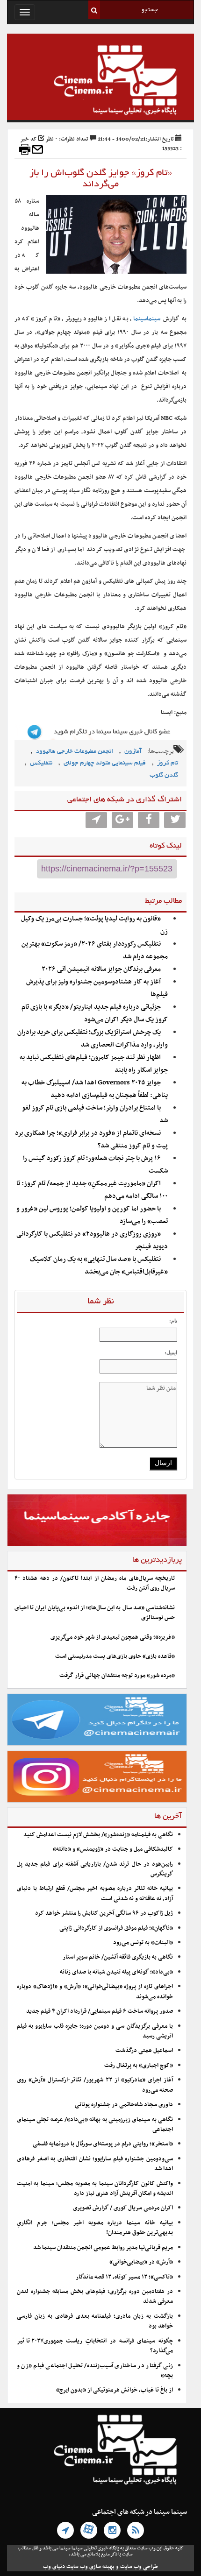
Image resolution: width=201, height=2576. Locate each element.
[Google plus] (122, 820)
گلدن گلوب (164, 775)
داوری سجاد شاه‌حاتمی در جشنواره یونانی (124, 2105)
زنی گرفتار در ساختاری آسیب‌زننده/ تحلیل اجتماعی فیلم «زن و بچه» (95, 2371)
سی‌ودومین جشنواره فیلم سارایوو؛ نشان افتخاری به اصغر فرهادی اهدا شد (95, 2164)
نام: (173, 1321)
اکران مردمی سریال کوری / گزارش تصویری (123, 2208)
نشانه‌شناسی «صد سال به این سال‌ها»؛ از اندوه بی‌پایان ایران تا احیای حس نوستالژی (95, 1613)
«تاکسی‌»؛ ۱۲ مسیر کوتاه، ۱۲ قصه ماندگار (124, 2277)
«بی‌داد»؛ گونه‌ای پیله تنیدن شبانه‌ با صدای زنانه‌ (116, 1972)
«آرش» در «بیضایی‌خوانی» (141, 2262)
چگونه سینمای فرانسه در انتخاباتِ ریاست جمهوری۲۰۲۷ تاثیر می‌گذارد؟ (95, 2346)
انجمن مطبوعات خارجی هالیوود (75, 752)
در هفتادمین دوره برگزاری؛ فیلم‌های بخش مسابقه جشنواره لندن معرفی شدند (95, 2296)
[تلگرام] (65, 2530)
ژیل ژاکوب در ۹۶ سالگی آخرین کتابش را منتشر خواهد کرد (104, 1913)
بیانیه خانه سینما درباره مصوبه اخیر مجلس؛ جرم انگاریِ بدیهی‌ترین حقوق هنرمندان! (95, 2228)
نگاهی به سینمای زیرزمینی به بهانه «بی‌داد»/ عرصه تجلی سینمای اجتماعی (95, 2125)
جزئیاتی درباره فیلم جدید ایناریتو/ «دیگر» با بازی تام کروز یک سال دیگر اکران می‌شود (95, 1013)
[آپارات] (89, 2530)
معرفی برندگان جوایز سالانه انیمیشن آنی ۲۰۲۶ (101, 969)
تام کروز (168, 763)
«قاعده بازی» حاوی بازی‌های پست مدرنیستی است (115, 1656)
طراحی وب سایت (139, 2567)
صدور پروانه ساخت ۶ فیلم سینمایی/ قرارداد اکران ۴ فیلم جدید (100, 2011)
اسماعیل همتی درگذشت (144, 2051)
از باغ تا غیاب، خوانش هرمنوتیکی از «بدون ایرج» (115, 2390)
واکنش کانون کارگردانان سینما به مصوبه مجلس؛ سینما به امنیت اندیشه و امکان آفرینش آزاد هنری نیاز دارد (95, 2189)
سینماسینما (147, 319)
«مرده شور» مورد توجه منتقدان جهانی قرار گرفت (117, 1676)
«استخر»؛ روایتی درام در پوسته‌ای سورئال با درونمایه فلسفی (103, 2144)
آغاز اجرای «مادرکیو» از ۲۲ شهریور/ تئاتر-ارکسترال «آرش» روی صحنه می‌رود (95, 2085)
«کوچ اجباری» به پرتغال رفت (139, 2066)
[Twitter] (175, 820)
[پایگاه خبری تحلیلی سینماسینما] (100, 81)
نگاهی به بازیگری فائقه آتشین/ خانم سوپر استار (118, 1957)
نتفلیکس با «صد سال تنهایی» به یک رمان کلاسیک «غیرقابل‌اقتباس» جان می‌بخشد (99, 1266)
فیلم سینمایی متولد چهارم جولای (105, 763)
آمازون (133, 752)
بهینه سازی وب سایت (90, 2567)
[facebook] (149, 820)
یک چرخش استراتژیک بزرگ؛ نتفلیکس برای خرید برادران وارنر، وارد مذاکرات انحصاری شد (93, 1039)
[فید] (136, 2530)
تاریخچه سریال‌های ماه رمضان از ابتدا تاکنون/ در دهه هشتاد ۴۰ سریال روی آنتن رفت (95, 1583)
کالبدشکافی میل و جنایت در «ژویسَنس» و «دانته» (113, 1849)
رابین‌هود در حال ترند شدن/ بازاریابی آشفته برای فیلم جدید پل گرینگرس (95, 1869)
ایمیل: (171, 1352)
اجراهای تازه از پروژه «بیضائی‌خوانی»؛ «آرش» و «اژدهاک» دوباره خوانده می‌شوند (95, 1992)
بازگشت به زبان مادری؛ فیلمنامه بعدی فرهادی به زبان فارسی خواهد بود (95, 2321)
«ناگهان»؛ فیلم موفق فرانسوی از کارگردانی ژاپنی (116, 1928)
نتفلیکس (41, 763)
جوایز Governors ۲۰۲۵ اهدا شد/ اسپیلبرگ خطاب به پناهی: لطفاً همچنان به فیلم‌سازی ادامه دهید (95, 1089)
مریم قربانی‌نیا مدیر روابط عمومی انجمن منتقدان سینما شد (103, 2248)
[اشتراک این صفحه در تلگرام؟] (96, 820)
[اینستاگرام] (112, 2530)
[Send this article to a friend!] (37, 149)
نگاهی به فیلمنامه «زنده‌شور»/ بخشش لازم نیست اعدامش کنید (98, 1835)
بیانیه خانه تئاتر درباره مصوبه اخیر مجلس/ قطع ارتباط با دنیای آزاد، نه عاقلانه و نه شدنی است (95, 1893)
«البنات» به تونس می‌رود (143, 1943)
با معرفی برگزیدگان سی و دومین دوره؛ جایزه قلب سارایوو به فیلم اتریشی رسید (95, 2031)
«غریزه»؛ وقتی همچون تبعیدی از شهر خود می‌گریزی (113, 1637)
